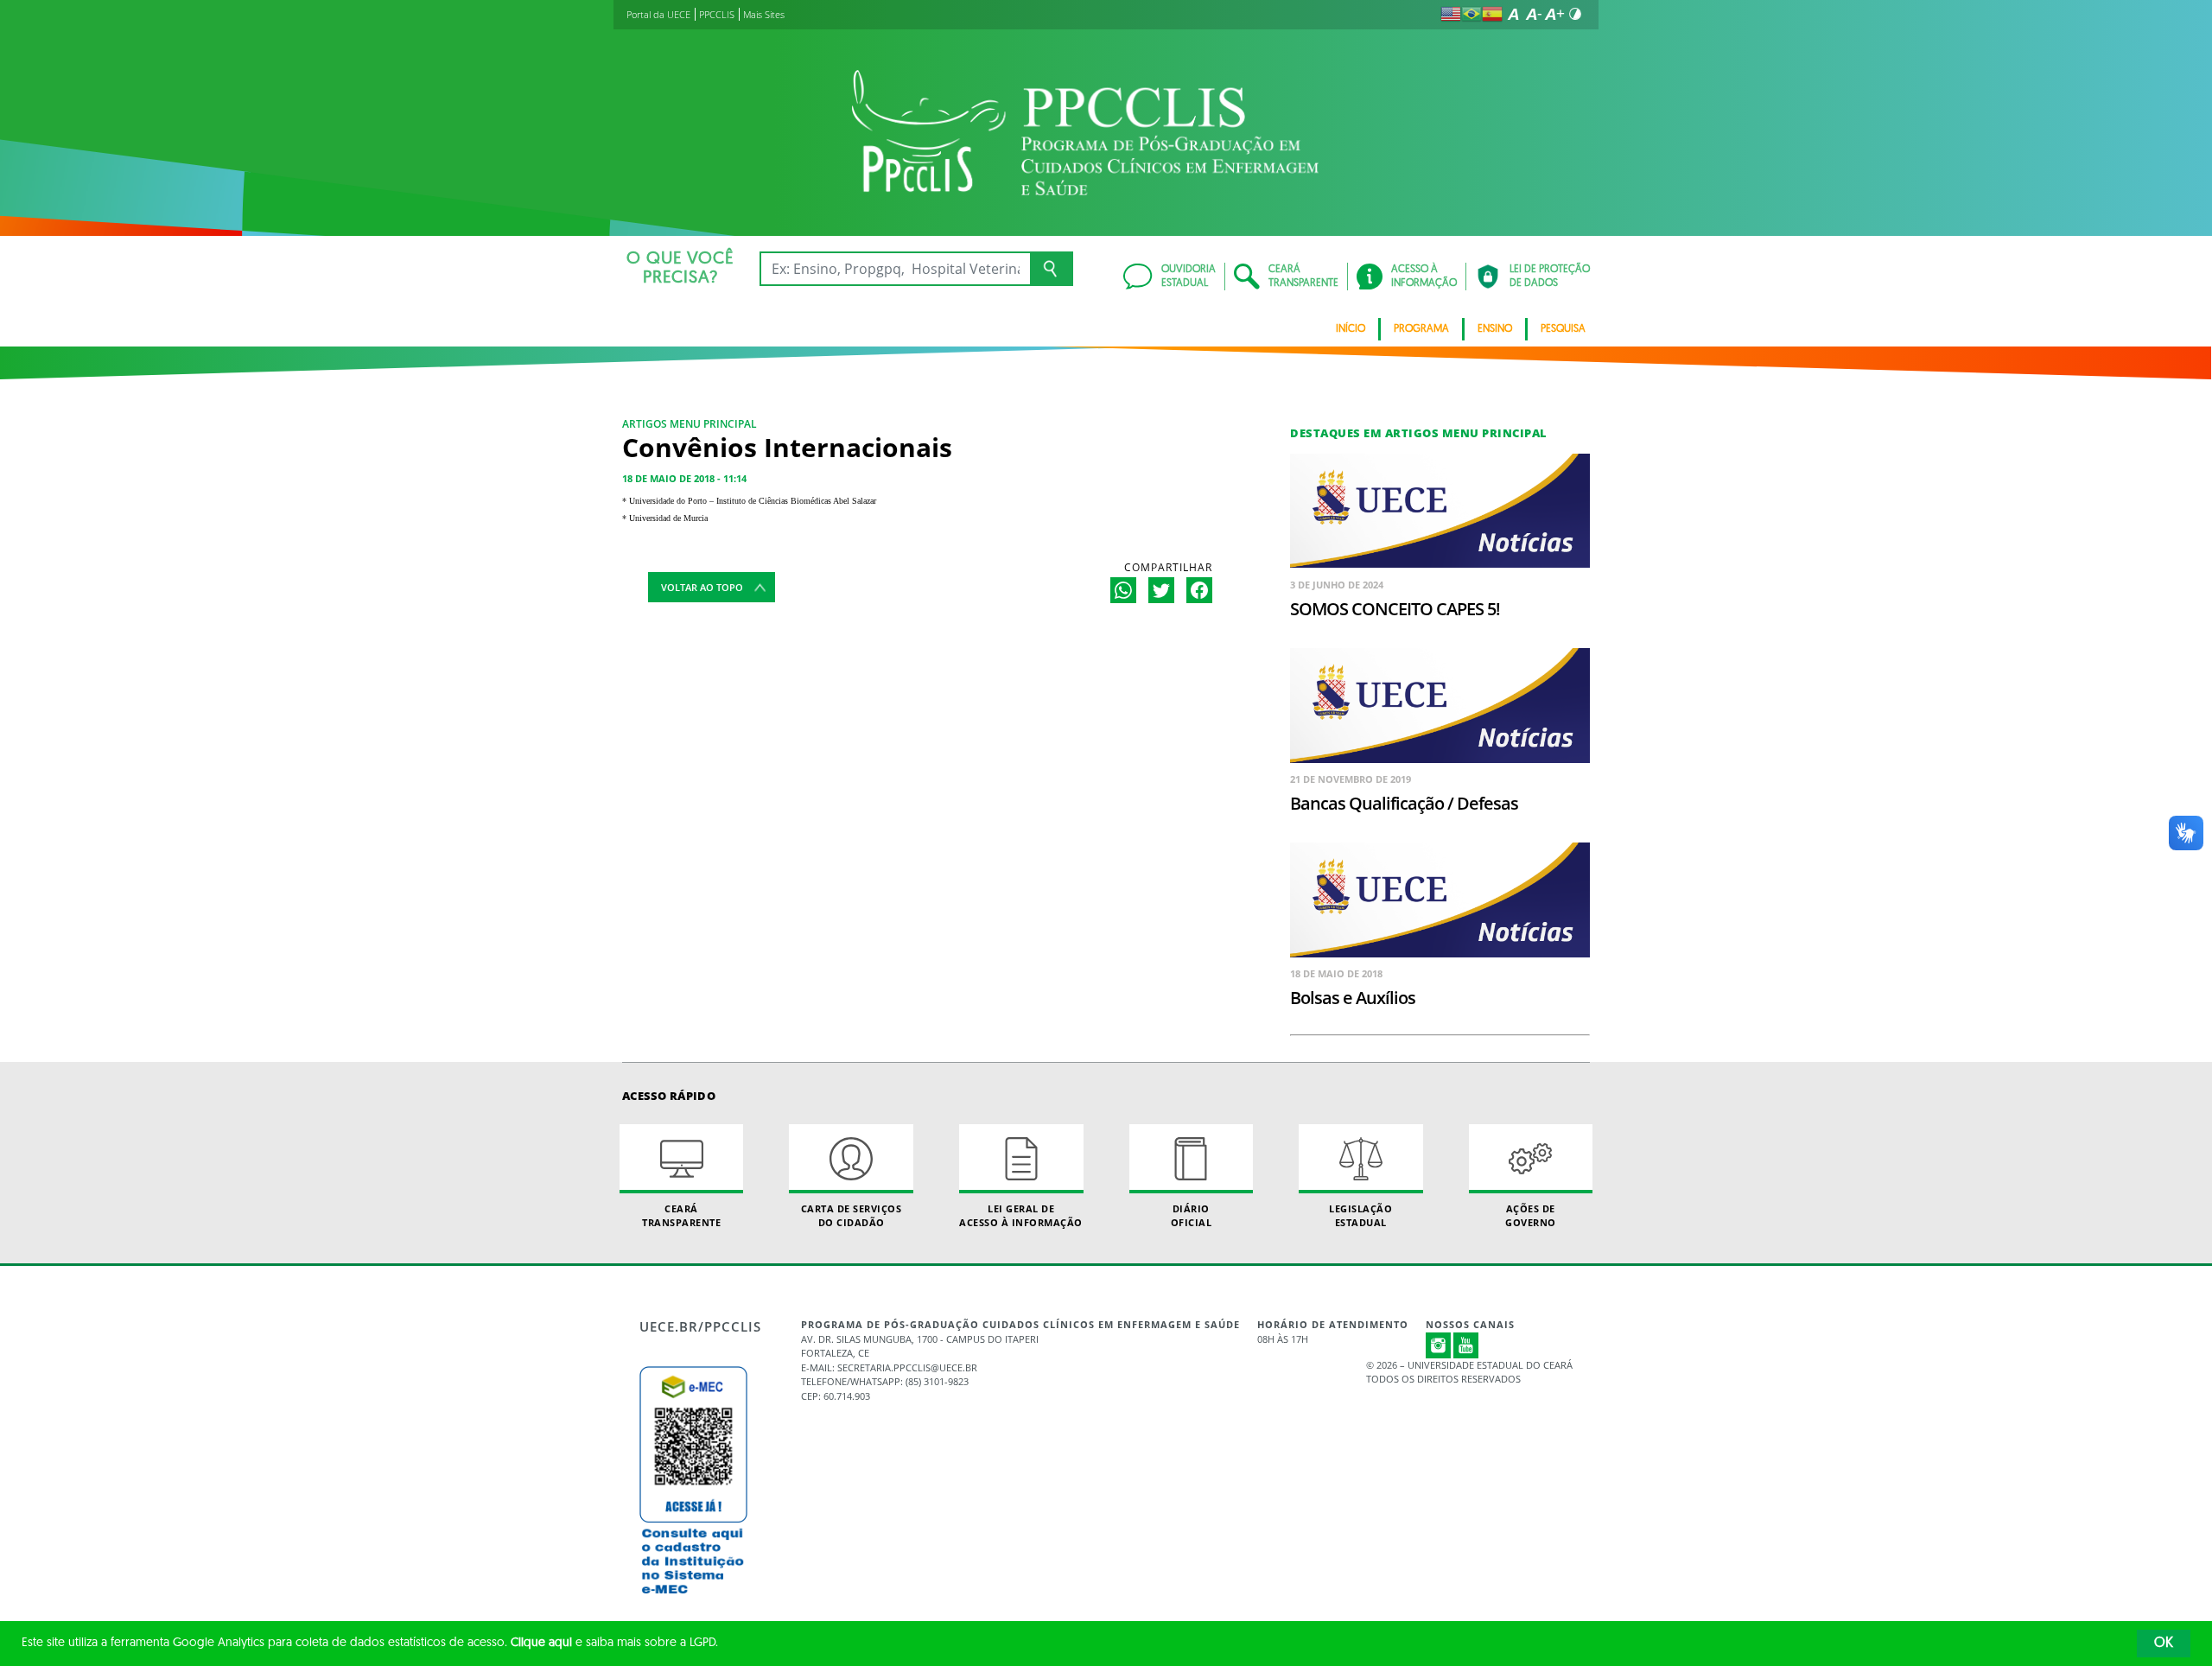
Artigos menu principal (690, 424)
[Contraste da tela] (1575, 14)
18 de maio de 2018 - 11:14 (684, 478)
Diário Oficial (1192, 1215)
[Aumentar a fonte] (1554, 14)
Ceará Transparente (681, 1215)
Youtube (1466, 1345)
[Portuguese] (1471, 14)
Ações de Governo (1531, 1215)
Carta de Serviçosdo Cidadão (852, 1215)
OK (2164, 1644)
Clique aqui (541, 1643)
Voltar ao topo (702, 587)
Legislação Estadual (1360, 1215)
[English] (1451, 14)
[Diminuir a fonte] (1534, 14)
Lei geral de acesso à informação (1021, 1215)
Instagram (1439, 1345)
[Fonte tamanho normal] (1513, 14)
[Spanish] (1492, 14)
